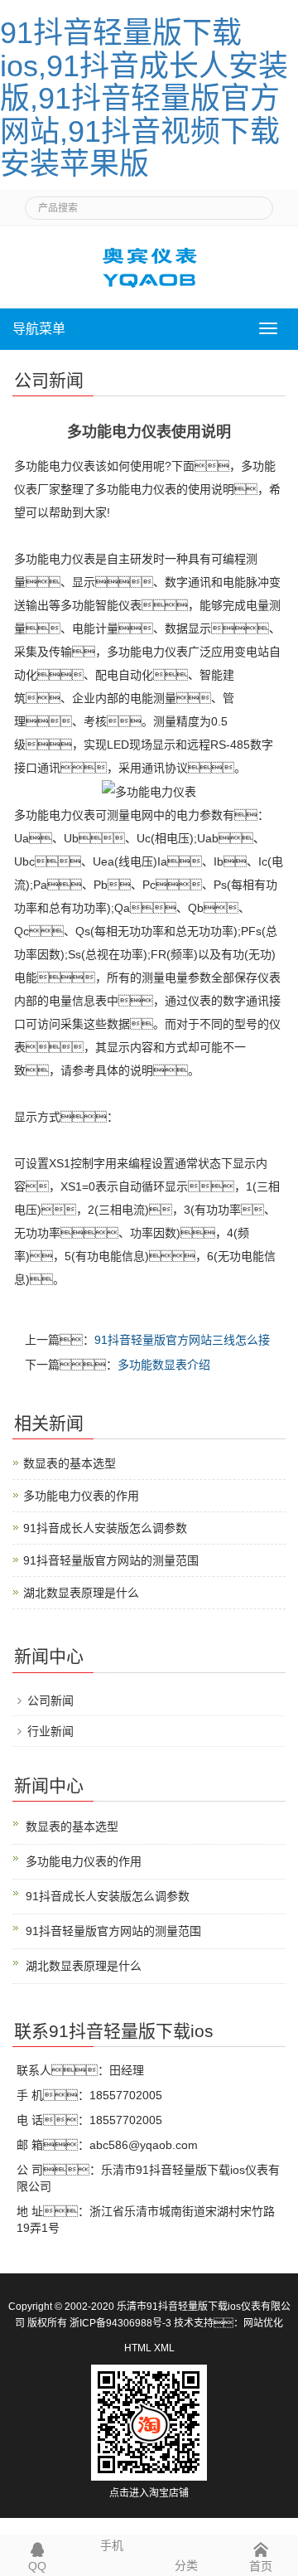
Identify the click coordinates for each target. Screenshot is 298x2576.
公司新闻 (50, 1700)
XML (164, 2348)
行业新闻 (50, 1731)
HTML (138, 2348)
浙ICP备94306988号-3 (120, 2323)
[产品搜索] (254, 203)
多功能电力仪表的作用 (81, 1496)
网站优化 (263, 2323)
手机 (112, 2545)
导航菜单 (39, 329)
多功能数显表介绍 (164, 1365)
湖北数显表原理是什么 (81, 1593)
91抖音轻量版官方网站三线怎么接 (182, 1340)
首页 (261, 2566)
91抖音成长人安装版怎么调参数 (105, 1528)
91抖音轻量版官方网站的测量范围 (111, 1560)
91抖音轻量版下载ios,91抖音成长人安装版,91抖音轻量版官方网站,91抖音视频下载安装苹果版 (144, 98)
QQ (37, 2566)
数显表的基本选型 (70, 1463)
